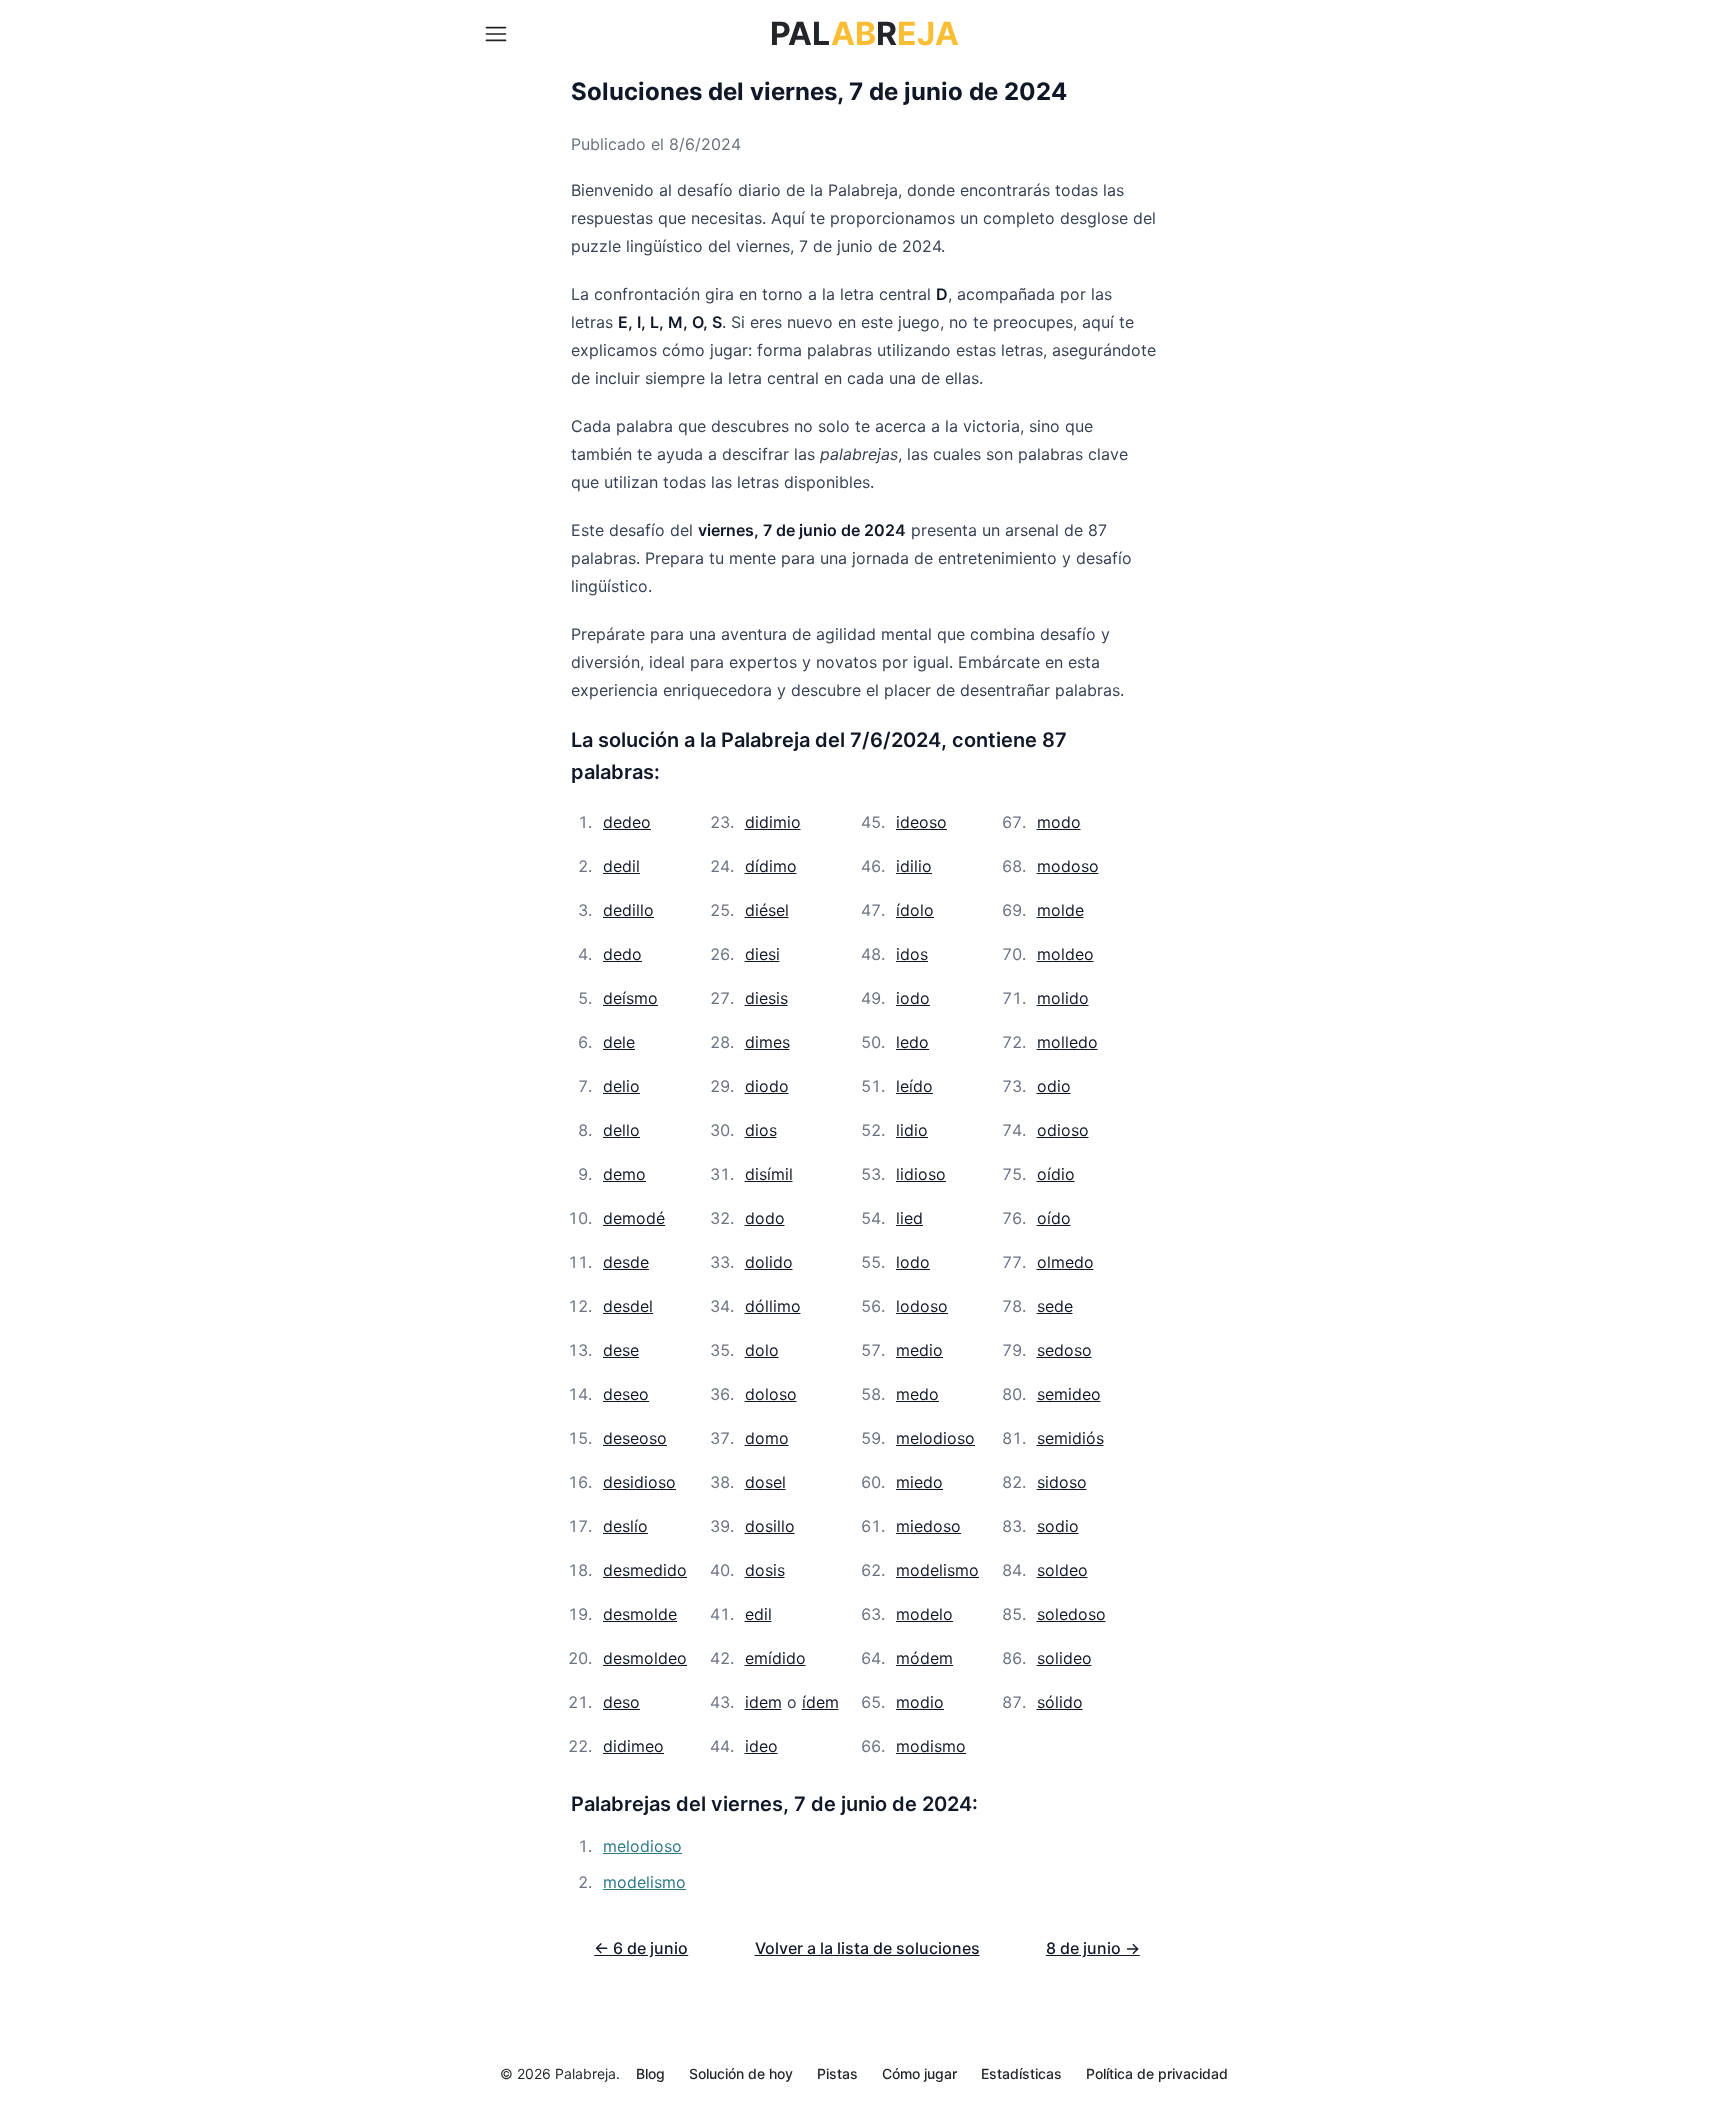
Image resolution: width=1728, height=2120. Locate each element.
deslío (625, 1526)
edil (758, 1614)
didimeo (633, 1746)
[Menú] (496, 34)
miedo (919, 1482)
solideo (1064, 1658)
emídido (775, 1658)
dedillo (628, 910)
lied (909, 1218)
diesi (762, 954)
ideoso (921, 822)
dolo (762, 1350)
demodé (634, 1218)
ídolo (915, 910)
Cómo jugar (919, 2073)
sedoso (1064, 1350)
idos (912, 954)
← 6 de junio (641, 1948)
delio (621, 1086)
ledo (912, 1042)
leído (914, 1086)
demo (624, 1174)
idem (763, 1702)
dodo (765, 1218)
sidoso (1062, 1482)
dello (621, 1130)
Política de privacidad (1157, 2073)
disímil (769, 1174)
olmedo (1065, 1262)
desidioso (639, 1482)
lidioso (921, 1174)
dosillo (770, 1526)
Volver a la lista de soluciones (867, 1948)
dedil (621, 866)
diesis (766, 998)
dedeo (627, 822)
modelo (924, 1614)
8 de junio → (1093, 1948)
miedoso (928, 1526)
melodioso (935, 1438)
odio (1054, 1086)
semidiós (1070, 1438)
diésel (767, 910)
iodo (913, 998)
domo (767, 1438)
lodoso (922, 1306)
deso (621, 1702)
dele (619, 1042)
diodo (767, 1086)
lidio (912, 1130)
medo (917, 1394)
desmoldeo (645, 1658)
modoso (1068, 866)
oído (1054, 1218)
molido (1063, 998)
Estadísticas (1021, 2073)
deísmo (630, 998)
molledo (1067, 1042)
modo (1059, 822)
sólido (1060, 1702)
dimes (767, 1042)
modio (920, 1702)
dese (621, 1350)
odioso (1063, 1130)
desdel (628, 1306)
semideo (1069, 1394)
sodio (1058, 1526)
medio (919, 1350)
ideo (761, 1746)
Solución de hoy (741, 2073)
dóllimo (773, 1306)
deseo (626, 1394)
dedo (622, 954)
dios (761, 1130)
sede (1055, 1306)
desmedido (645, 1570)
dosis (765, 1570)
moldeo (1065, 954)
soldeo (1062, 1570)
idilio (914, 866)
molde (1060, 910)
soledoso (1071, 1614)
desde (626, 1262)
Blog (650, 2073)
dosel (765, 1482)
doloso (771, 1394)
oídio (1056, 1174)
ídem (820, 1702)
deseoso (635, 1438)
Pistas (837, 2073)
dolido (769, 1262)
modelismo (937, 1570)
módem (924, 1658)
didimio (773, 822)
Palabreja (585, 2073)
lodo (913, 1262)
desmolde (640, 1614)
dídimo (771, 866)
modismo (931, 1746)
